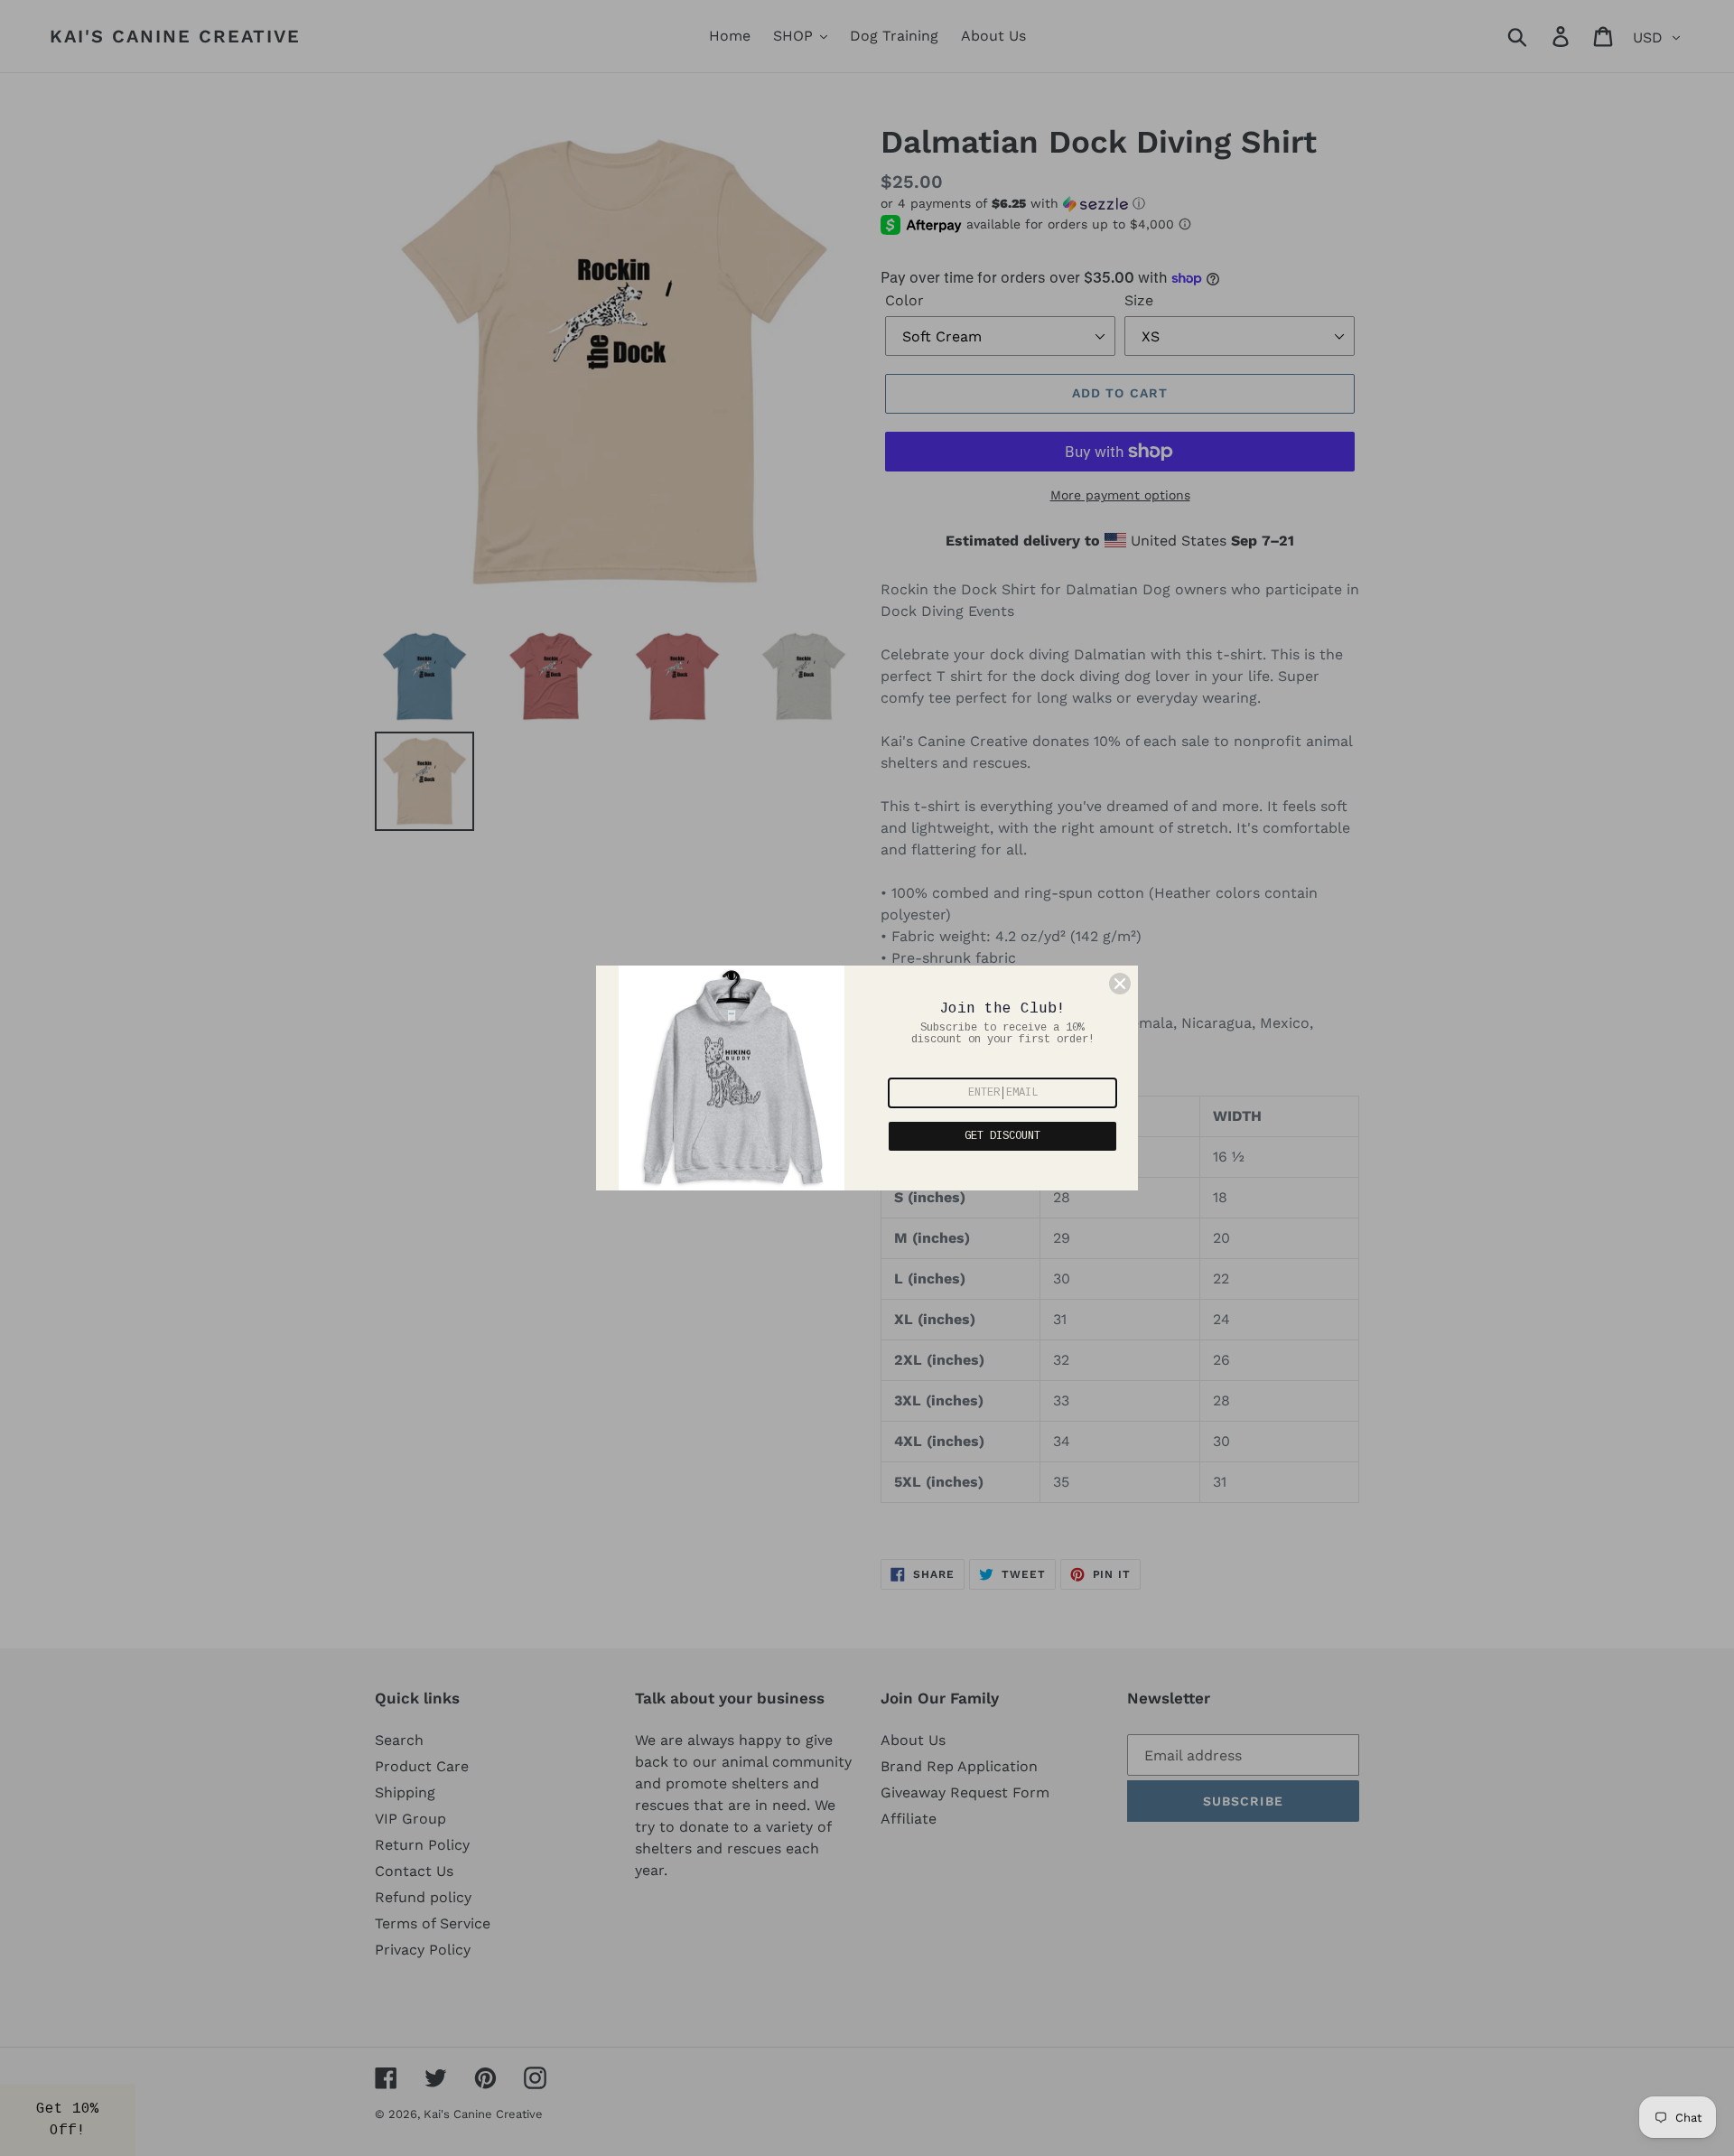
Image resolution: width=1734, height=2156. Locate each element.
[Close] (1120, 984)
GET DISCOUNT (1002, 1136)
